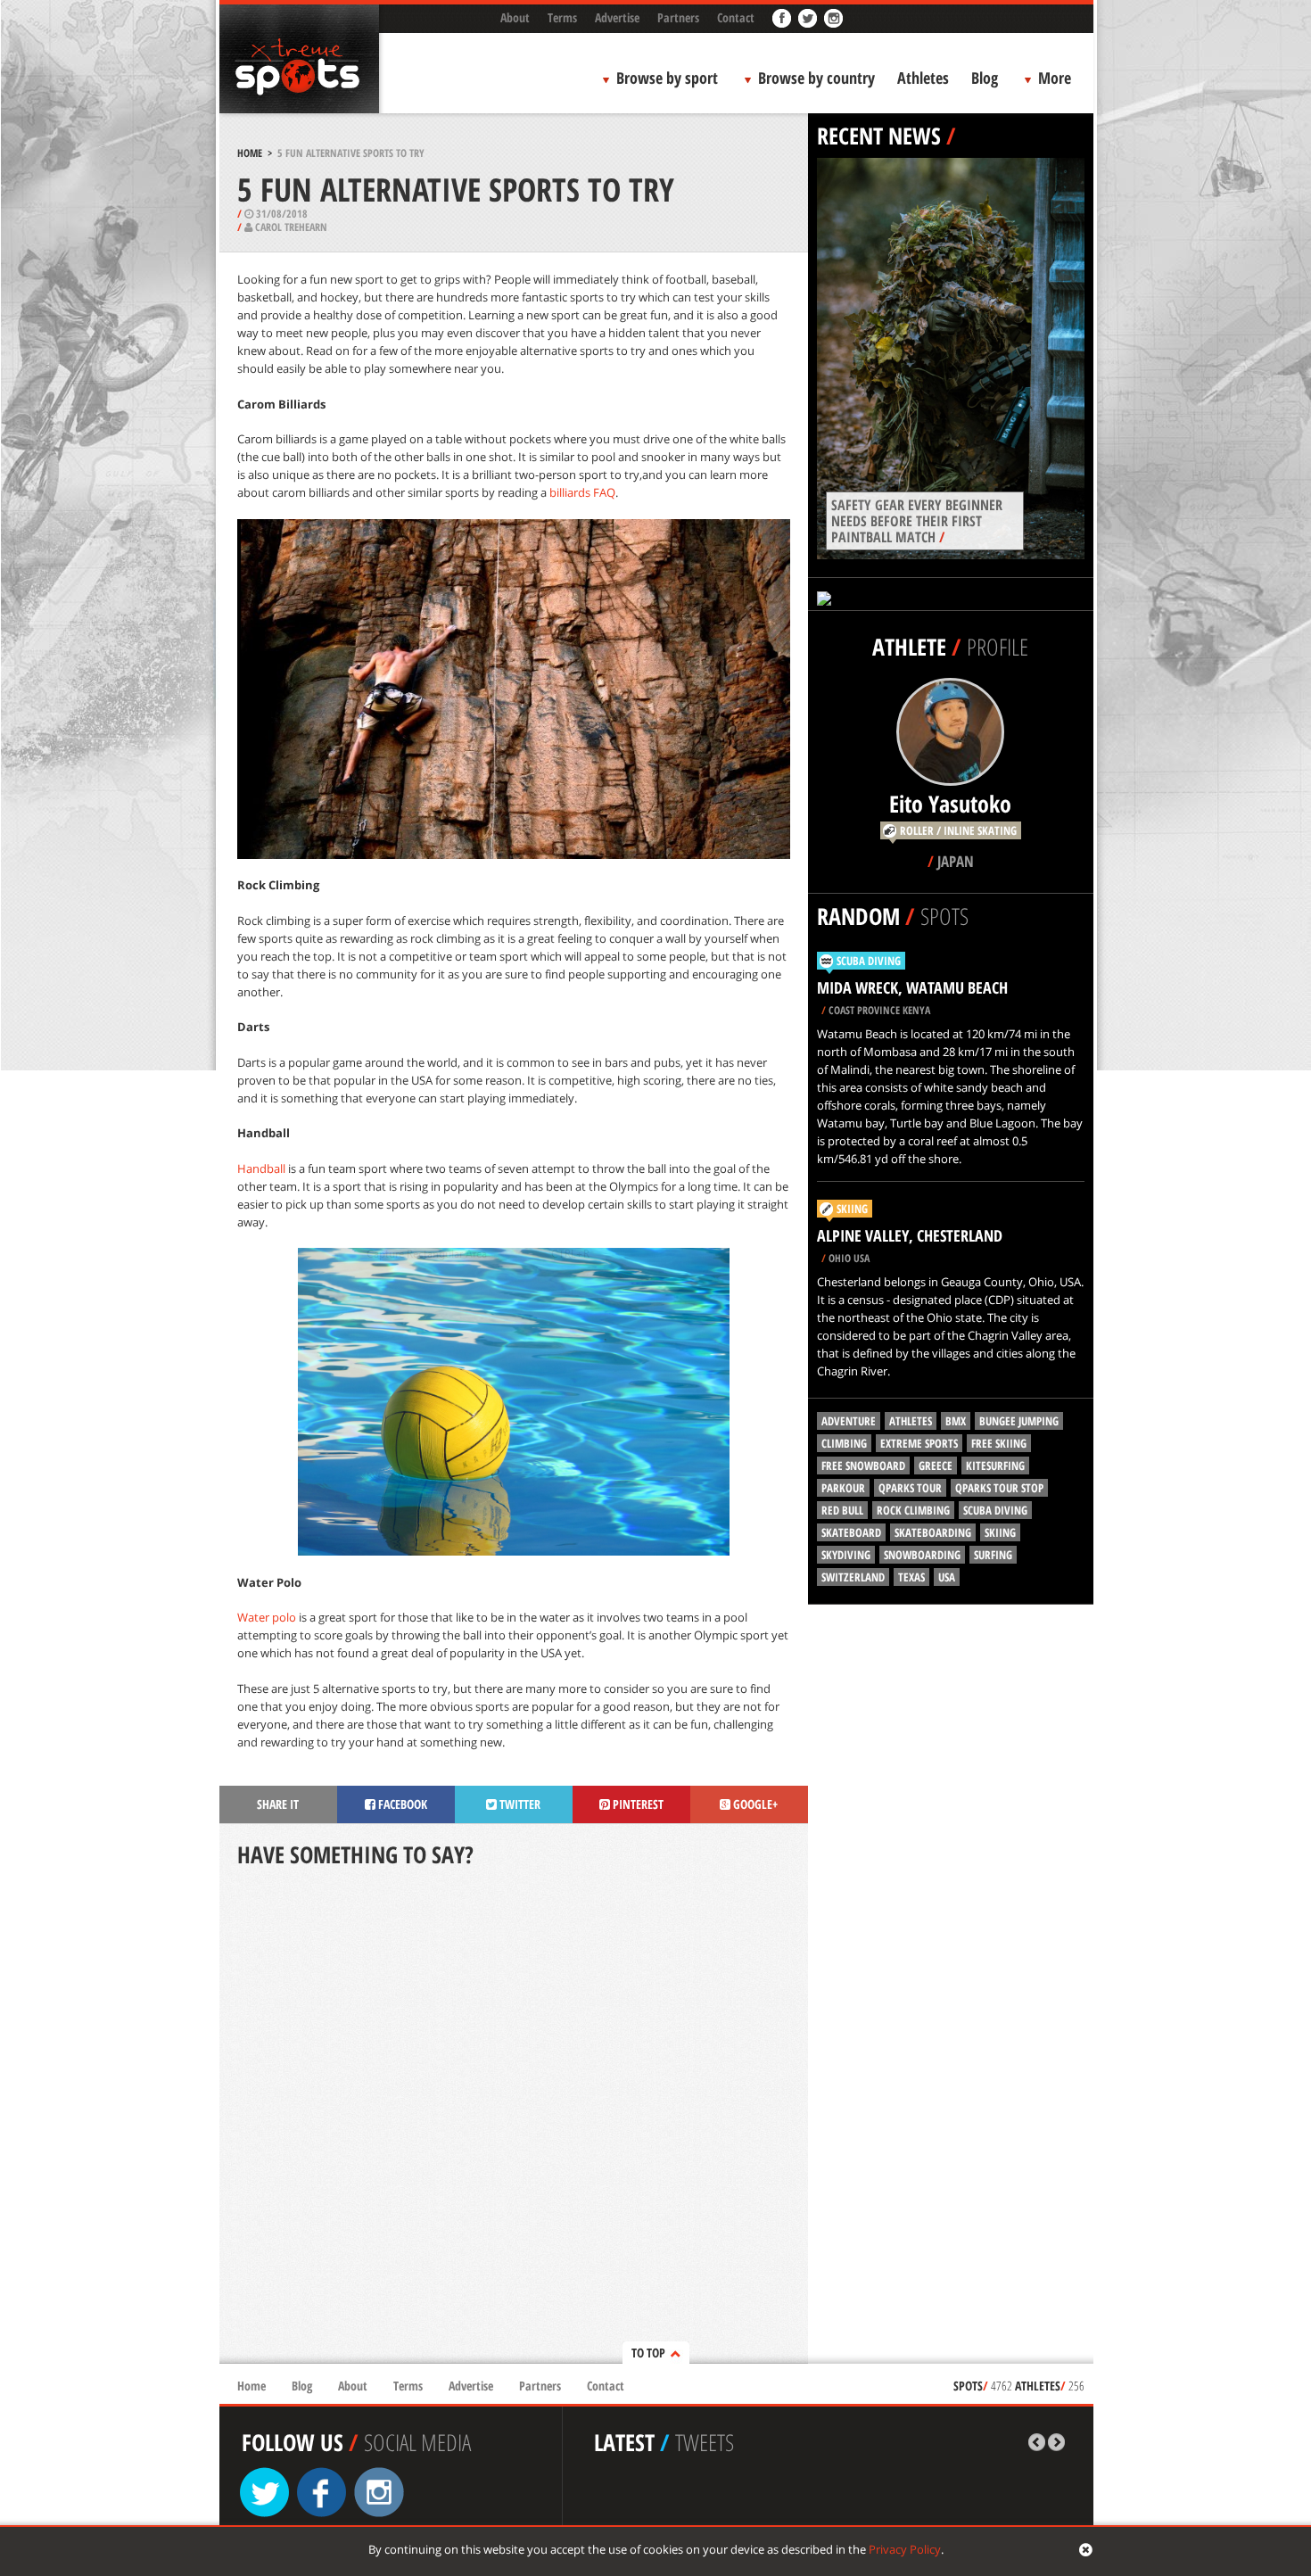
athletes (911, 1421)
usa (947, 1577)
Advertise (617, 17)
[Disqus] (514, 2118)
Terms (562, 17)
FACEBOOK (401, 1804)
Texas (911, 1577)
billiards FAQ (582, 492)
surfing (993, 1555)
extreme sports (919, 1443)
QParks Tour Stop (999, 1488)
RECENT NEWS (879, 136)
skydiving (846, 1555)
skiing (1000, 1532)
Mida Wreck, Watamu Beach (912, 987)
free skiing (999, 1443)
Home (250, 153)
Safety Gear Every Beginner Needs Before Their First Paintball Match (917, 521)
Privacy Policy (905, 2549)
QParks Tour (910, 1488)
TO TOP (648, 2353)
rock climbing (913, 1510)
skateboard (851, 1532)
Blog (985, 78)
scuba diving (995, 1510)
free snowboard (863, 1466)
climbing (844, 1443)
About (515, 17)
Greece (936, 1466)
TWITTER (519, 1804)
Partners (678, 17)
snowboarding (922, 1555)
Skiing (852, 1209)
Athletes (923, 78)
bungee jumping (1019, 1421)
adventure (849, 1421)
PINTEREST (637, 1804)
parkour (843, 1488)
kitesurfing (995, 1466)
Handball (261, 1168)
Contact (736, 17)
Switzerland (853, 1577)
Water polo (267, 1617)
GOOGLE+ (754, 1804)
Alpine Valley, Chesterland (910, 1235)
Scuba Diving (869, 961)
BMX (956, 1421)
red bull (842, 1510)
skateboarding (933, 1532)
